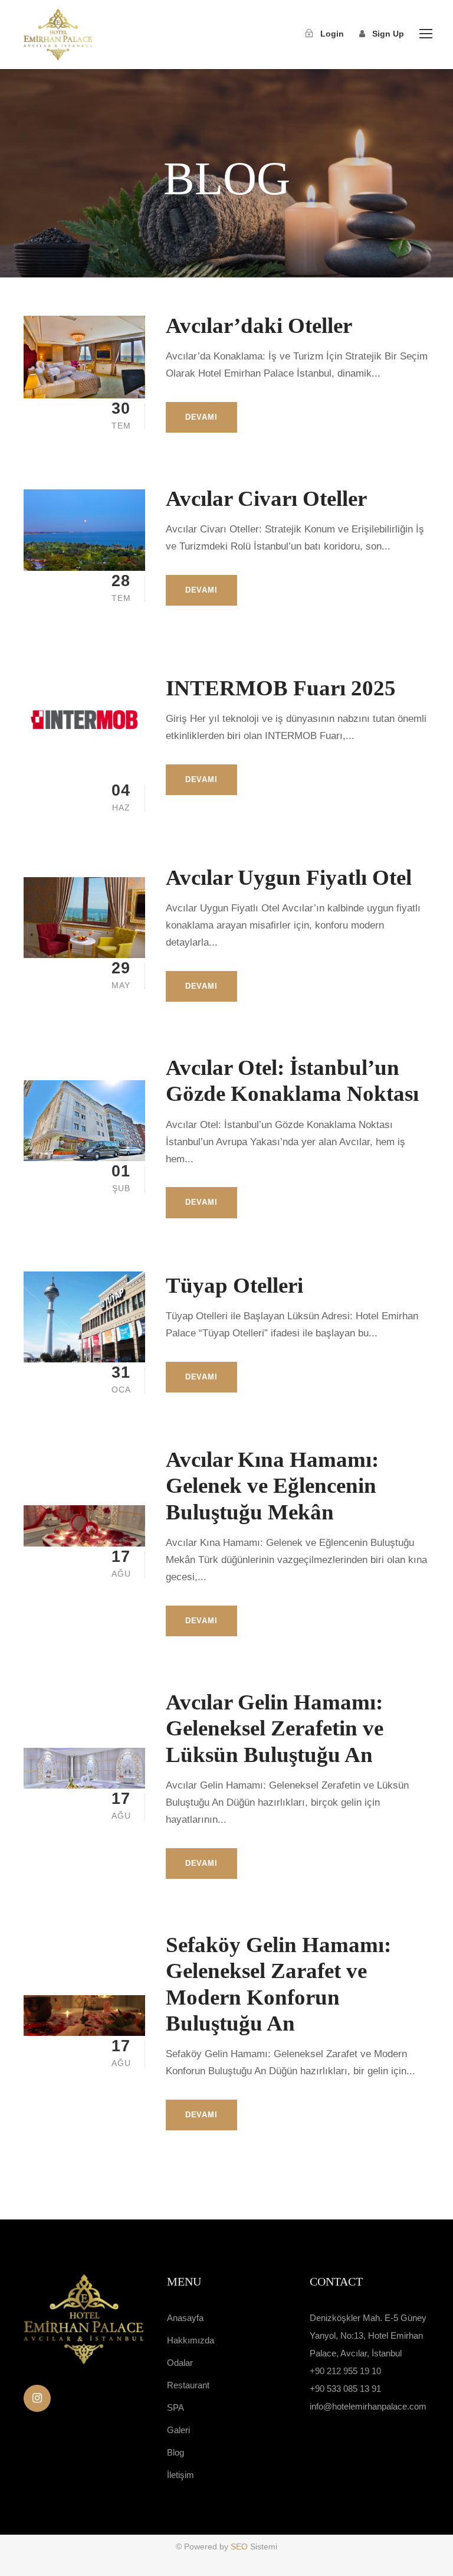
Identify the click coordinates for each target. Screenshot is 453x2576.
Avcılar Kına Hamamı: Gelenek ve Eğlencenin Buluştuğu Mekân (272, 1486)
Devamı (201, 417)
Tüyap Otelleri (234, 1285)
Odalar (180, 2363)
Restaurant (188, 2385)
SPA (175, 2407)
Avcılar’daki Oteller (259, 326)
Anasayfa (185, 2318)
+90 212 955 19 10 (345, 2371)
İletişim (180, 2475)
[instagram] (37, 2398)
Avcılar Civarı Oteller (266, 498)
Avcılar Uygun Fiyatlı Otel (289, 877)
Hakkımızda (191, 2340)
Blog (175, 2452)
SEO (240, 2546)
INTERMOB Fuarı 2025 (281, 688)
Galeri (178, 2430)
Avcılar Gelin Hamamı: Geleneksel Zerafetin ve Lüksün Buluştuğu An (275, 1728)
